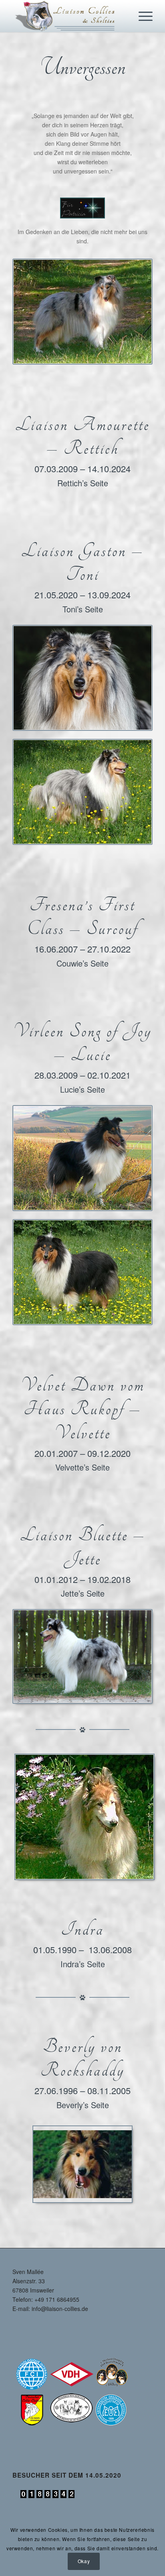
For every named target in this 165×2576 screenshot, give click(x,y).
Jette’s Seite (83, 1593)
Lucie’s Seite (82, 1089)
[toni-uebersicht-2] (82, 678)
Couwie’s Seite (82, 963)
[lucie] (82, 1158)
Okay (84, 2561)
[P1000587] (82, 1272)
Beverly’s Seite (83, 2105)
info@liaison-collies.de (60, 2309)
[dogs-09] (82, 312)
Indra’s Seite (83, 1964)
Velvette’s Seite (82, 1467)
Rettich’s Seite (83, 483)
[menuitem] (142, 16)
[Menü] (142, 16)
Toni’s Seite (83, 609)
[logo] (68, 16)
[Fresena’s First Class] (82, 792)
